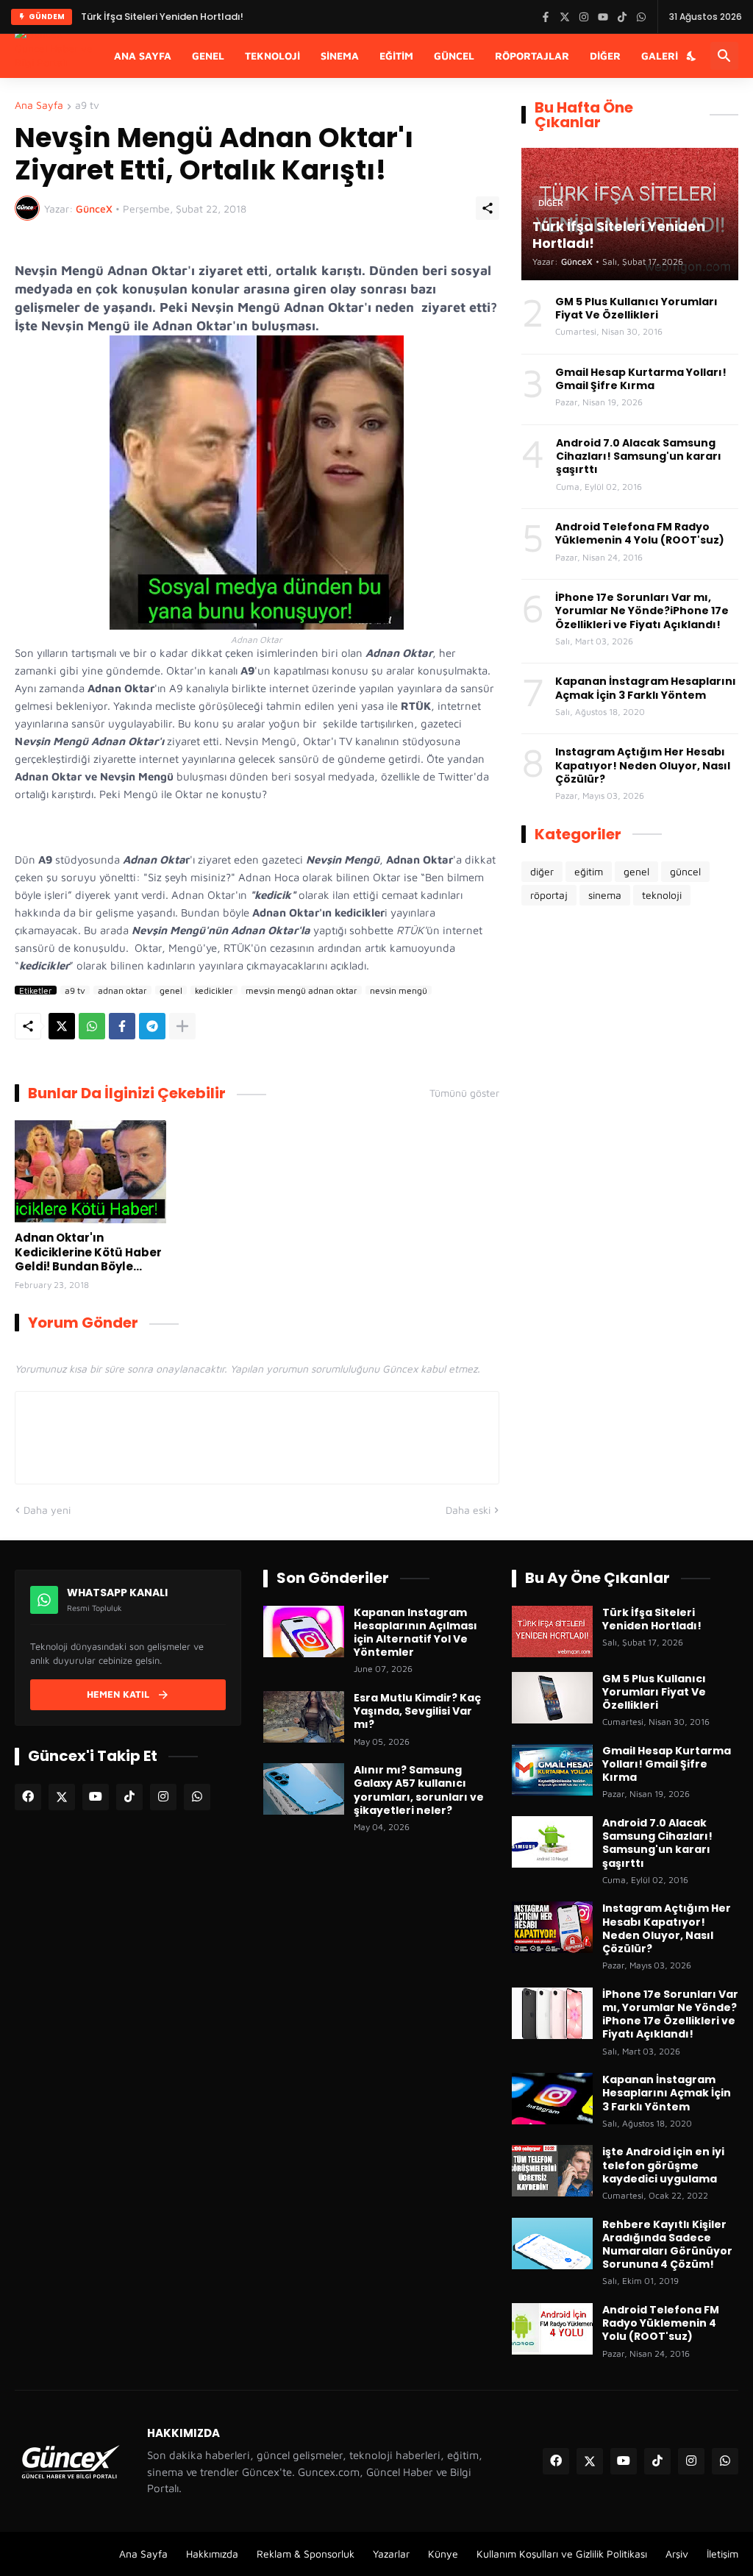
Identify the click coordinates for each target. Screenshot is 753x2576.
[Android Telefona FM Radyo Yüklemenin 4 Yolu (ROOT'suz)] (552, 2329)
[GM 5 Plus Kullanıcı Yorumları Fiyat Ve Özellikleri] (552, 1698)
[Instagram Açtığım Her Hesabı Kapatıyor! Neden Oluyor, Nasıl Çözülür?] (552, 1927)
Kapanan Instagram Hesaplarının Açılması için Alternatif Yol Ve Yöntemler (415, 1633)
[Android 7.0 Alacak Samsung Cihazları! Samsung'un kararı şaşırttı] (552, 1842)
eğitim (589, 871)
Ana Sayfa (143, 56)
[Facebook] (122, 1026)
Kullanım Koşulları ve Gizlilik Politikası (562, 2554)
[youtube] (96, 1797)
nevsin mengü (399, 990)
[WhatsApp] (92, 1026)
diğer (542, 871)
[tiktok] (129, 1797)
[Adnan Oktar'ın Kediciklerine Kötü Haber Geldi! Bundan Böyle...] (90, 1172)
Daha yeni (47, 1510)
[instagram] (163, 1797)
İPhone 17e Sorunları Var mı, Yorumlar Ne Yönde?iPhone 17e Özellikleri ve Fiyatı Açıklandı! (642, 611)
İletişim (722, 2554)
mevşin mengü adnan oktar (301, 990)
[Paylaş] (488, 208)
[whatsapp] (197, 1797)
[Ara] (724, 56)
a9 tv (87, 106)
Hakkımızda (212, 2554)
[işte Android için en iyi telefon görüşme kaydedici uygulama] (552, 2171)
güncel (685, 871)
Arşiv (677, 2554)
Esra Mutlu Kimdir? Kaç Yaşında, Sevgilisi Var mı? (417, 1711)
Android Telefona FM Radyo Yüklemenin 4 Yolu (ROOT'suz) (640, 533)
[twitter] (62, 1797)
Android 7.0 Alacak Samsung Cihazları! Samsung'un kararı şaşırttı (639, 456)
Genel (208, 56)
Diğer (605, 56)
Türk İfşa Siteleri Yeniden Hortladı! (162, 17)
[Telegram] (152, 1026)
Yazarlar (391, 2554)
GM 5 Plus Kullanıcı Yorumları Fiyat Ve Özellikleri (636, 308)
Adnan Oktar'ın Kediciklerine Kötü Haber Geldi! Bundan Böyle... (88, 1252)
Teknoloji (272, 56)
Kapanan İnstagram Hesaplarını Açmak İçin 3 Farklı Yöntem (646, 688)
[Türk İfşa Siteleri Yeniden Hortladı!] (552, 1632)
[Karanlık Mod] (692, 56)
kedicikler (214, 990)
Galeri (660, 56)
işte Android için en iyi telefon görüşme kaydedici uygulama (663, 2165)
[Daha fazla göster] (182, 1026)
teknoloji (662, 895)
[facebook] (28, 1797)
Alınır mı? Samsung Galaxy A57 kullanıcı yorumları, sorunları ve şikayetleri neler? (419, 1790)
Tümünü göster (464, 1093)
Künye (443, 2554)
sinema (605, 895)
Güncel (454, 56)
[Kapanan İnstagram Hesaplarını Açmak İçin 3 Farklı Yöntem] (552, 2099)
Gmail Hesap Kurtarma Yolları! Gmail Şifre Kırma (641, 379)
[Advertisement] (630, 1034)
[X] (62, 1026)
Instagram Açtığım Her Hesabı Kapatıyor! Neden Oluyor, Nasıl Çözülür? (643, 765)
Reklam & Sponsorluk (306, 2554)
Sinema (340, 56)
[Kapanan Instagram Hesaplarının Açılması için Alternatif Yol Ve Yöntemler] (304, 1632)
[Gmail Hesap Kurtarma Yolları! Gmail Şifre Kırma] (552, 1770)
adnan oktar (122, 990)
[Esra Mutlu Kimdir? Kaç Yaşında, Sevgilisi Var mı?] (304, 1717)
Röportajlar (532, 56)
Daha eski (468, 1510)
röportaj (549, 895)
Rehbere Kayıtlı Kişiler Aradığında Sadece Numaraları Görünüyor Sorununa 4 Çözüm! (667, 2245)
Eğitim (396, 56)
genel (171, 990)
